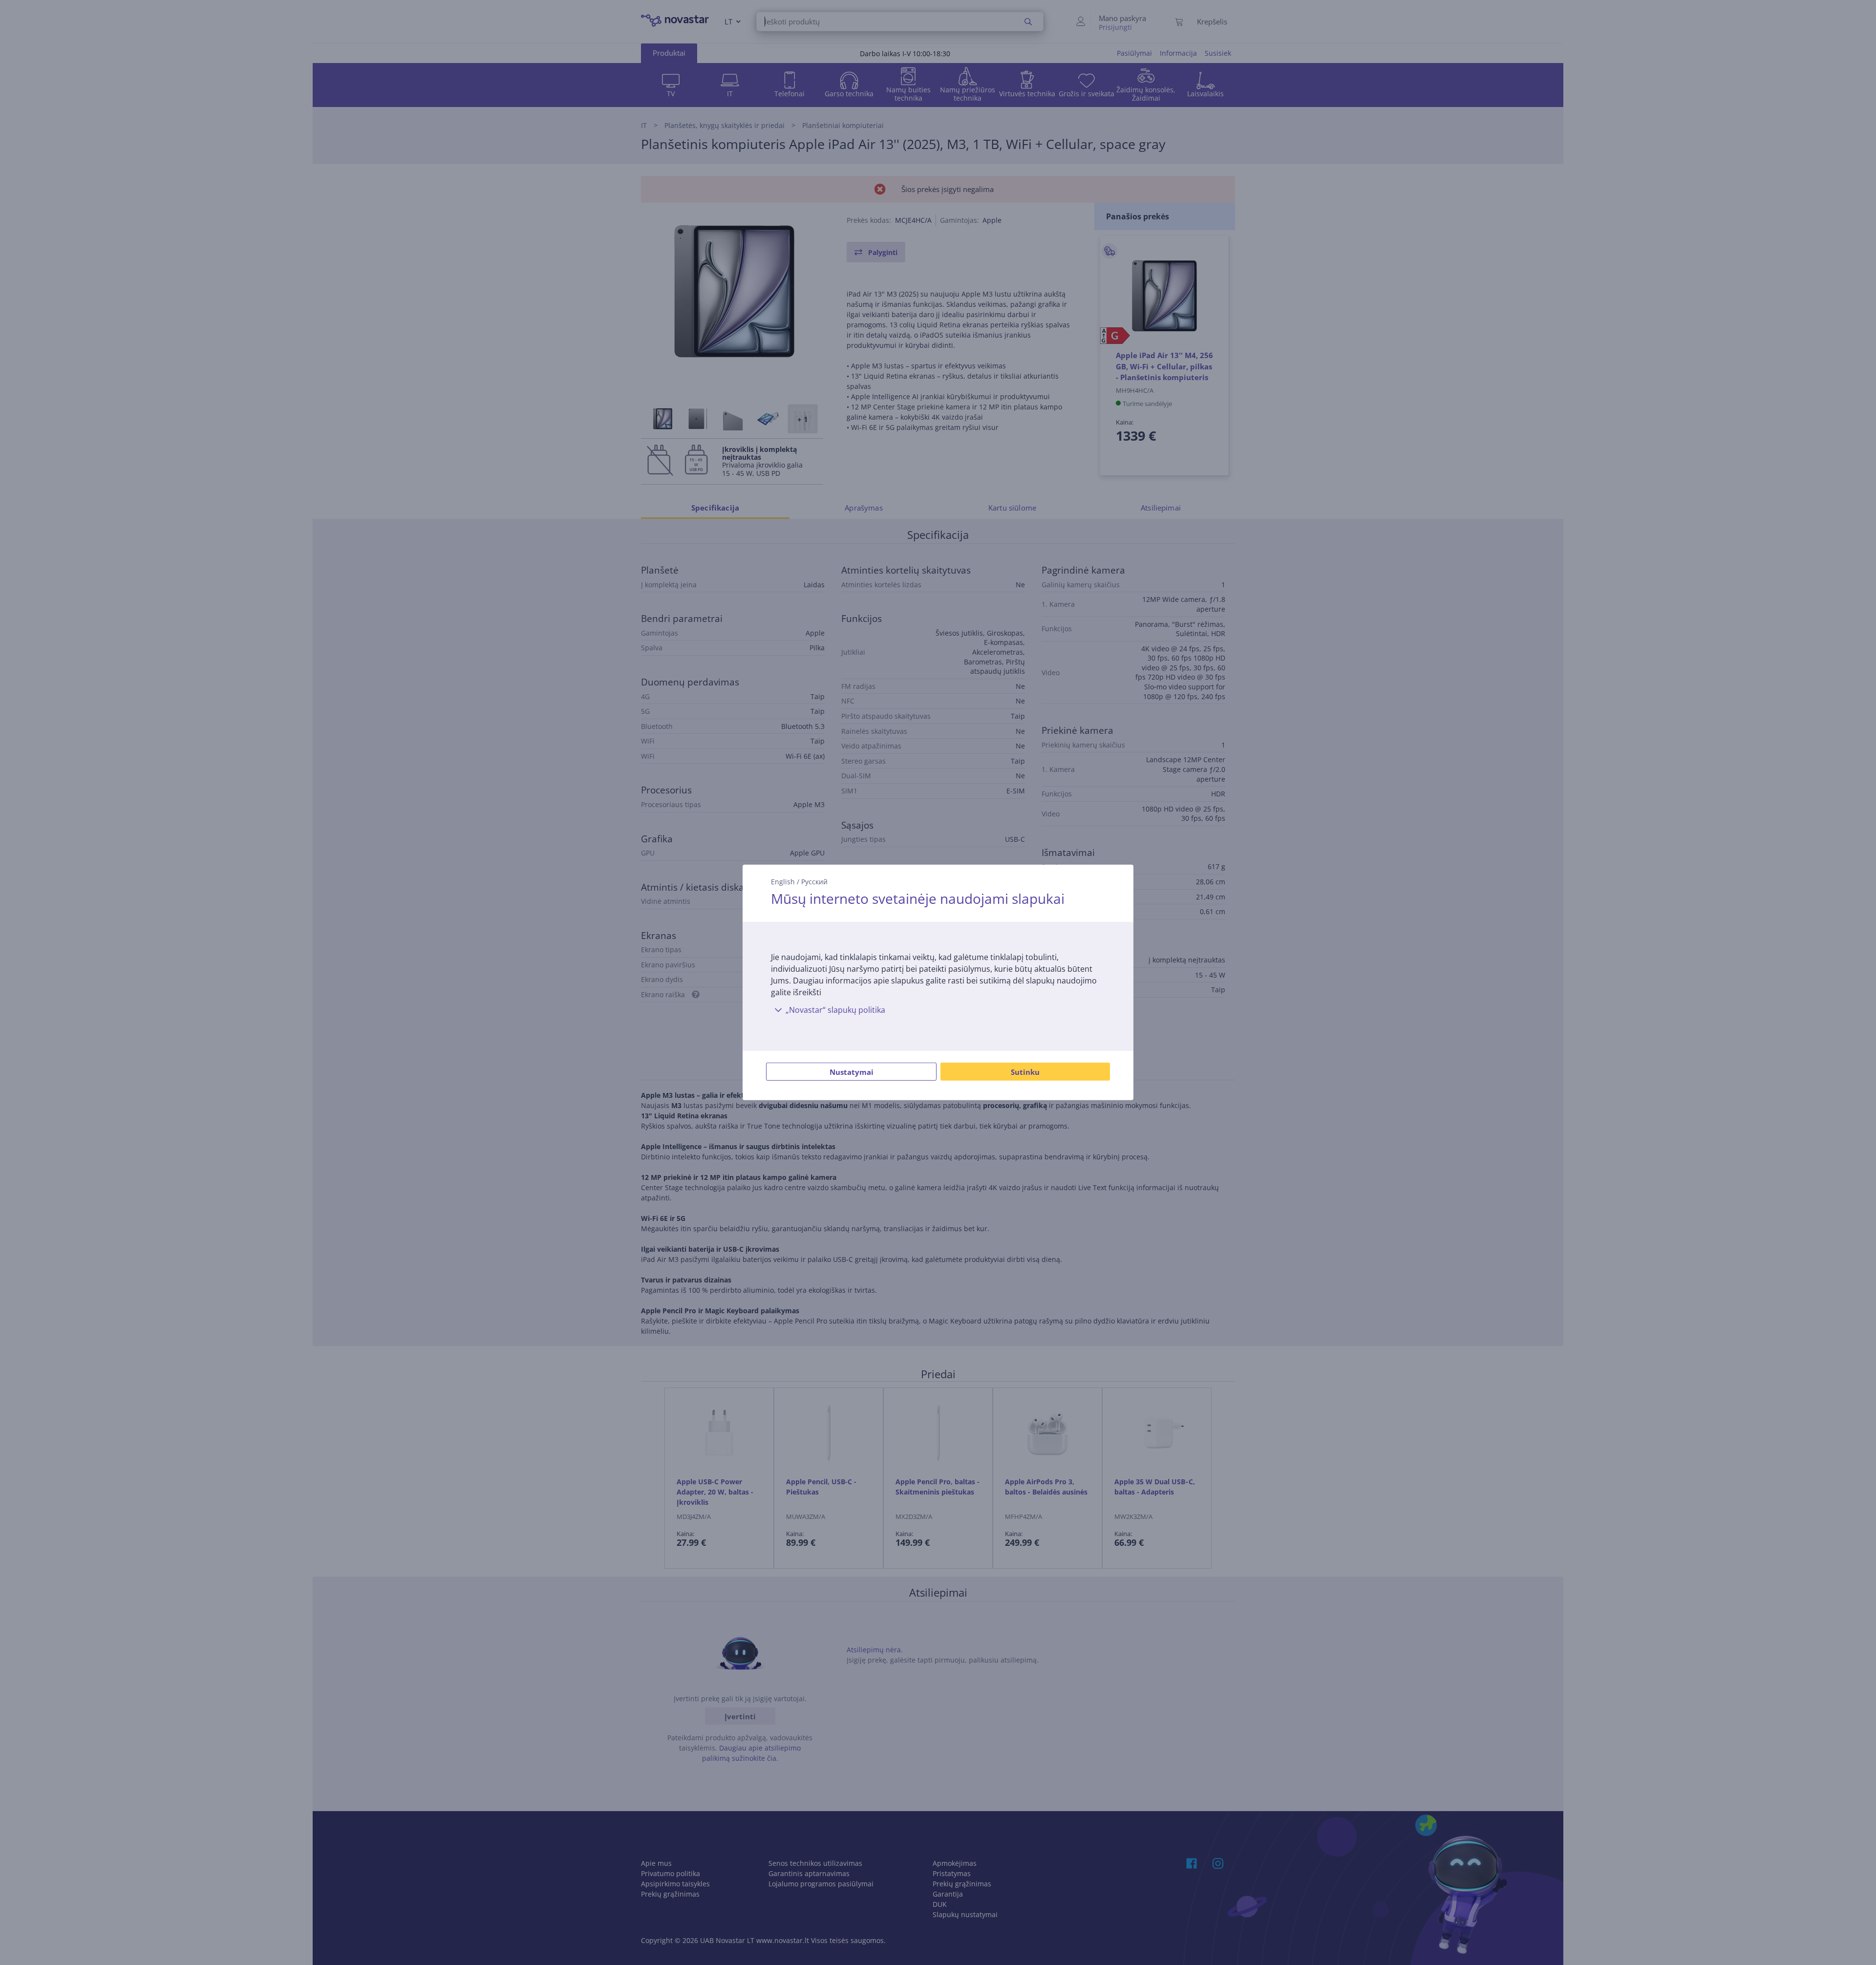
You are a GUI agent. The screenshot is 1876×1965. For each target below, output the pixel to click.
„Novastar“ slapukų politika (835, 1010)
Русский (814, 882)
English (783, 882)
